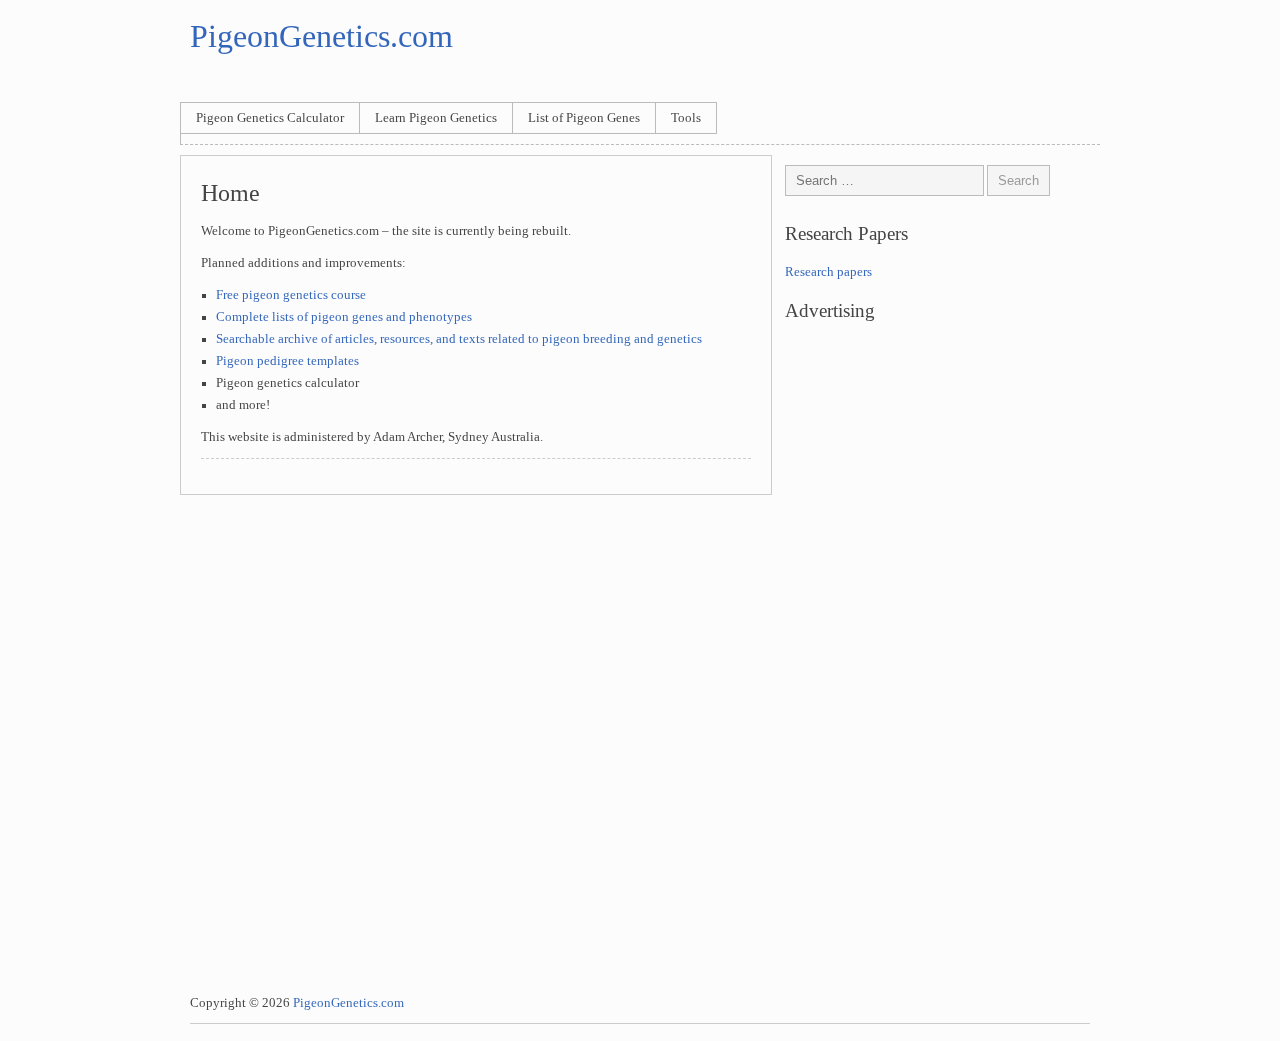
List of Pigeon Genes (584, 118)
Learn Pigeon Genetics (436, 118)
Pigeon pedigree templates (287, 361)
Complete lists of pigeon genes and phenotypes (344, 317)
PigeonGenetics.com (321, 36)
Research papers (828, 272)
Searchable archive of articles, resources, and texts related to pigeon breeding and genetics (459, 339)
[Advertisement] (942, 507)
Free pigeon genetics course (291, 295)
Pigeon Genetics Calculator (270, 118)
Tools (686, 118)
